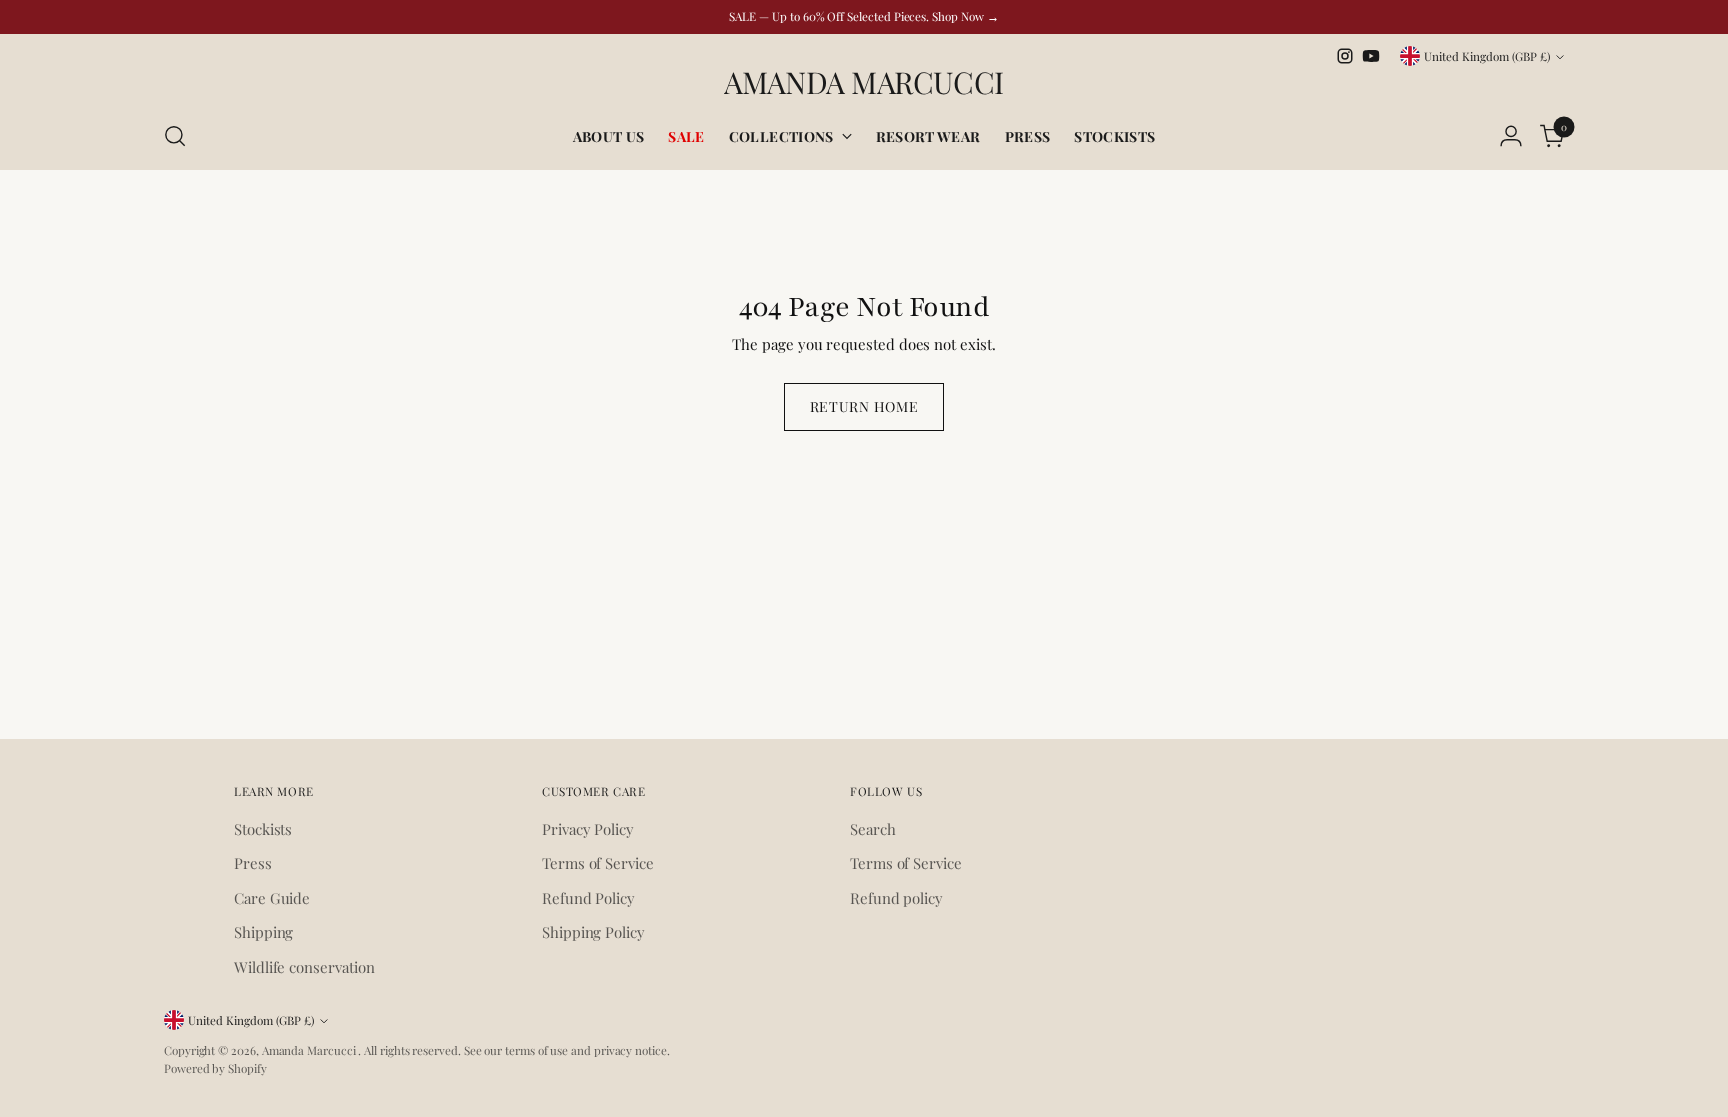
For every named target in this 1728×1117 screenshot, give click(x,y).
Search (873, 829)
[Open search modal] (175, 136)
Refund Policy (588, 898)
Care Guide (272, 898)
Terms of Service (598, 863)
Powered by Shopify (215, 1068)
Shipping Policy (593, 932)
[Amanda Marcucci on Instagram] (1345, 56)
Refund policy (896, 898)
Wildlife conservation (304, 967)
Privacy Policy (588, 829)
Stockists (263, 829)
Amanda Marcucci (310, 1050)
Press (253, 863)
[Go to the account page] (1511, 136)
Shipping (263, 932)
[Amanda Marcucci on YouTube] (1371, 56)
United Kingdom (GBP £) (1487, 56)
